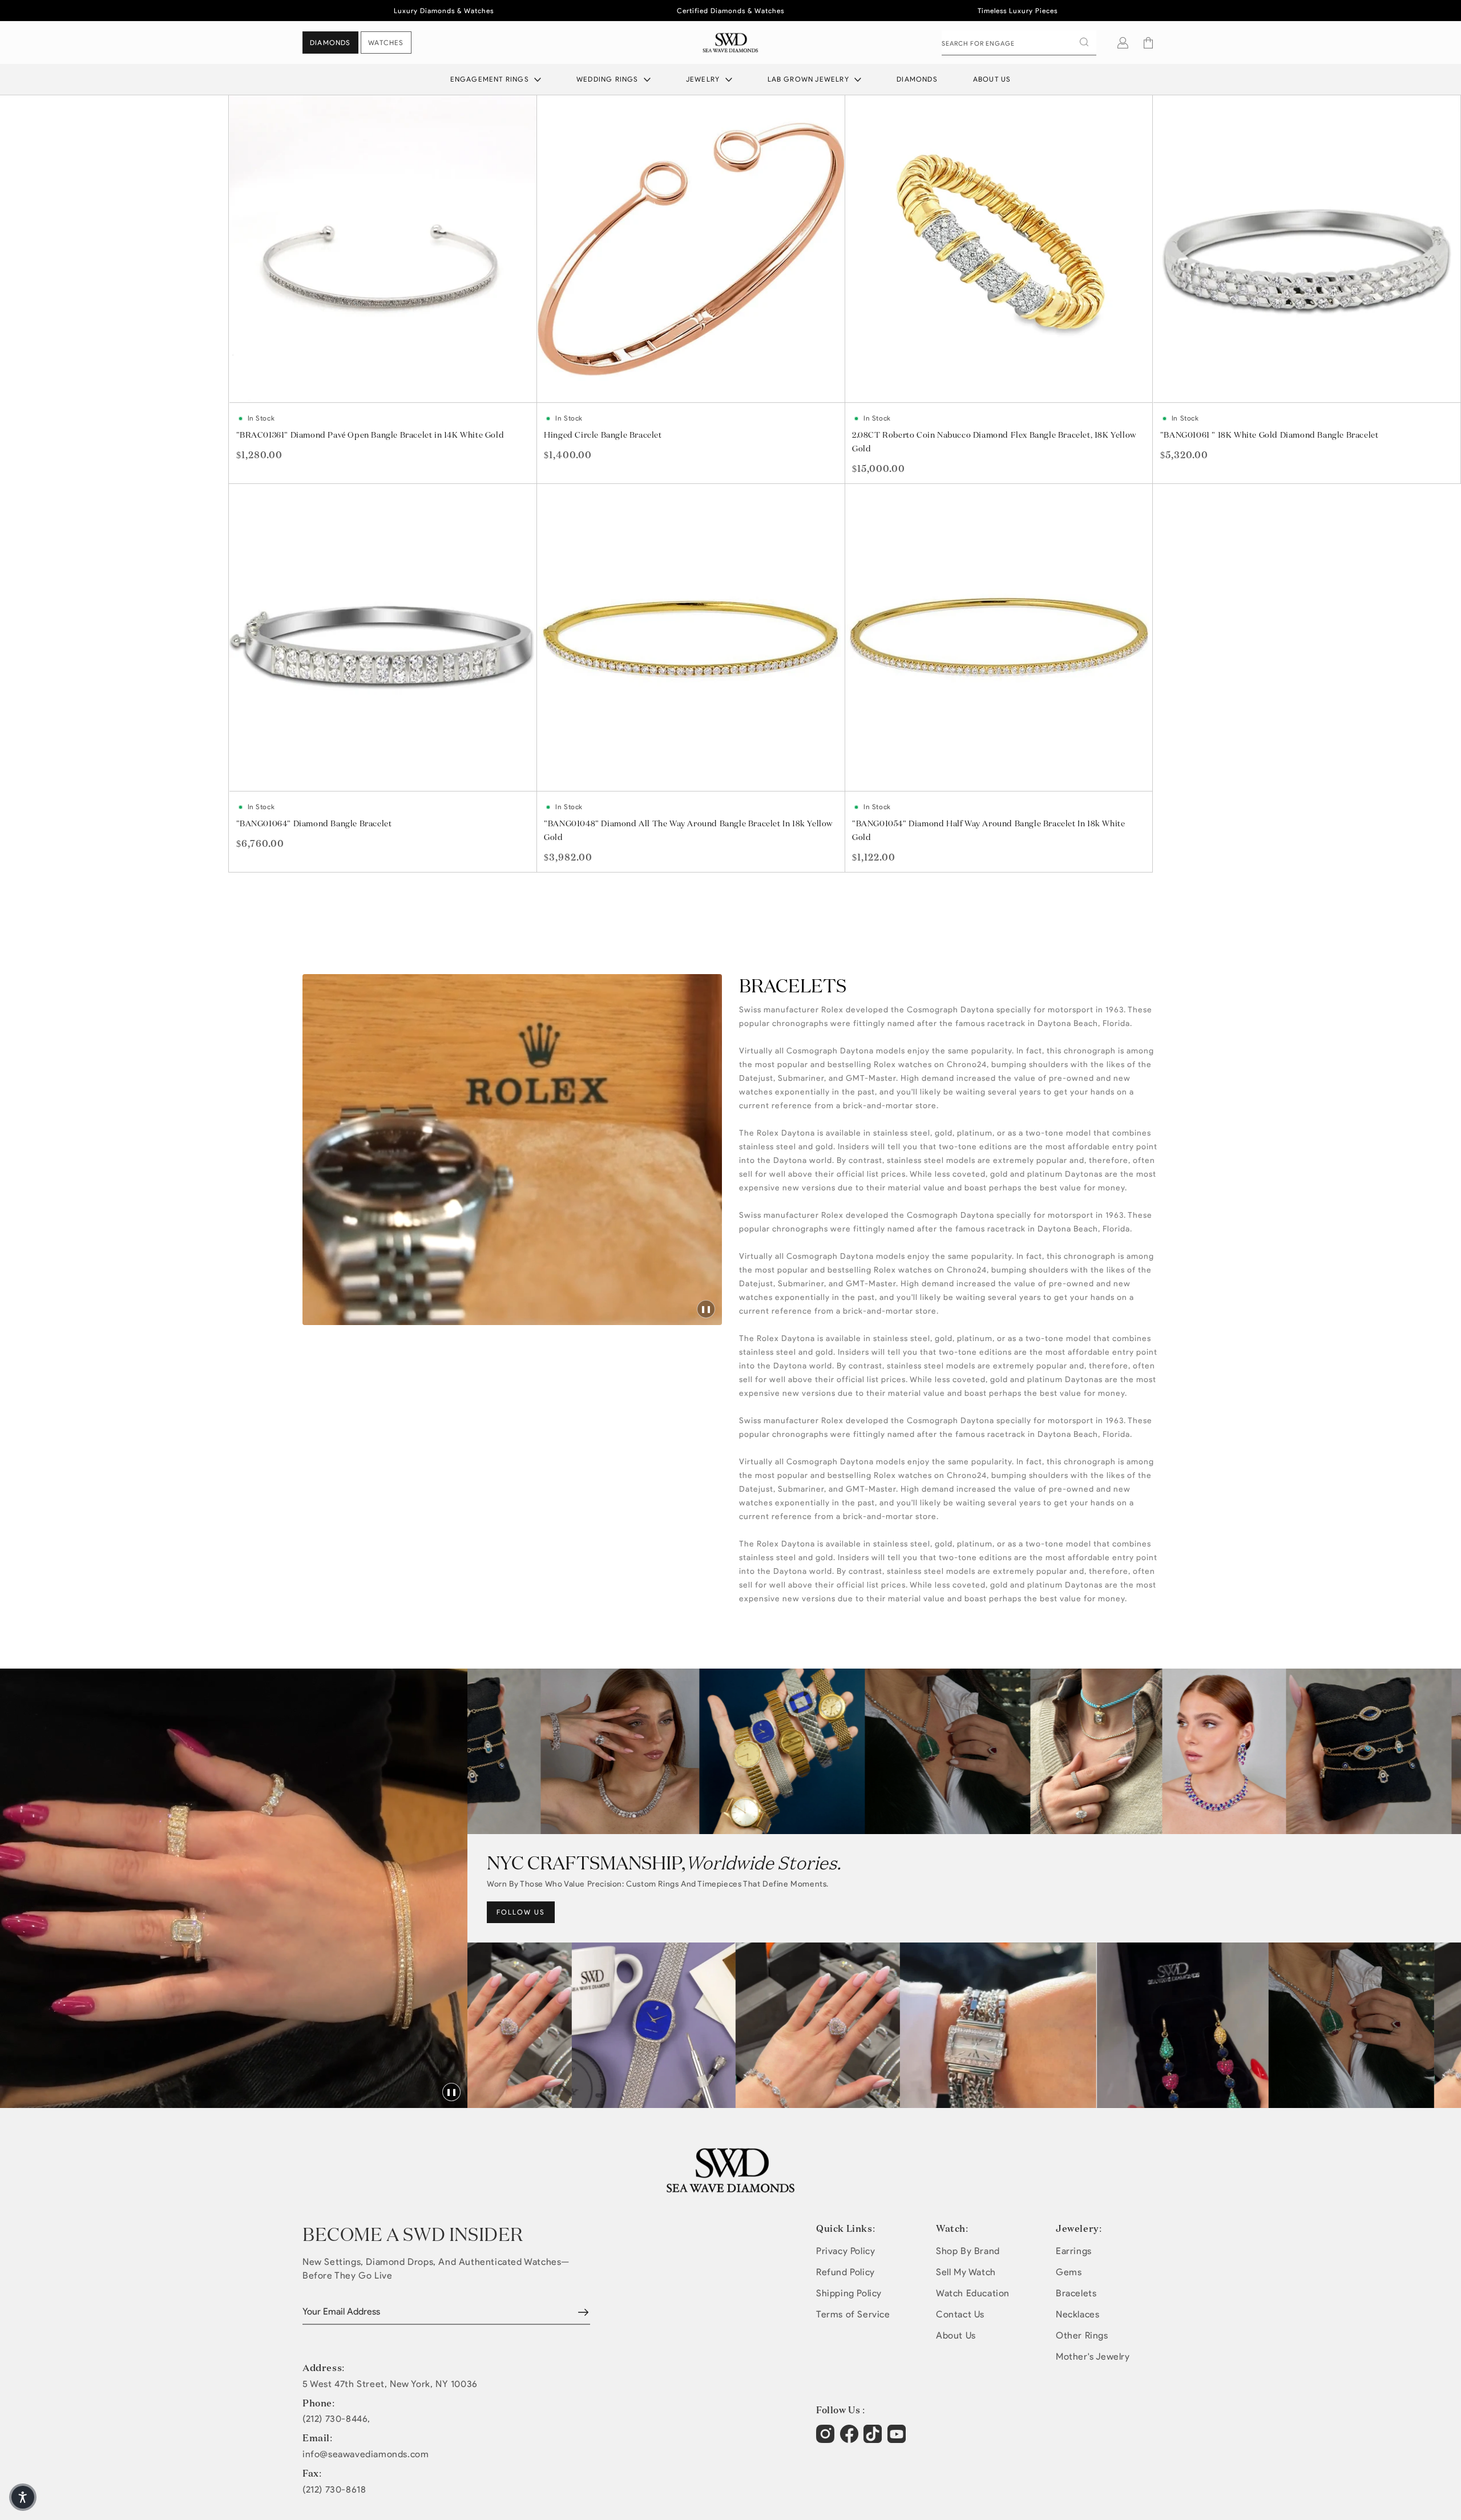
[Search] (1084, 42)
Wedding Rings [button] (609, 79)
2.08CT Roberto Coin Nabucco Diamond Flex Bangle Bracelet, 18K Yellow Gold (994, 442)
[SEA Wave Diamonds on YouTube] (874, 2440)
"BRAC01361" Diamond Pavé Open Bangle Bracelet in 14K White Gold (370, 435)
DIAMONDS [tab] (330, 43)
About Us (992, 79)
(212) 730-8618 (334, 2490)
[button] (1148, 43)
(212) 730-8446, (336, 2419)
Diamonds (917, 79)
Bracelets (1076, 2293)
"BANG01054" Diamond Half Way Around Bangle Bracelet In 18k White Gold (988, 830)
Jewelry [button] (704, 79)
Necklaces (1077, 2314)
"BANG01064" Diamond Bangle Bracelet (314, 823)
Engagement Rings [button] (491, 79)
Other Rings (1082, 2335)
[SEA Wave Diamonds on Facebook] (851, 2440)
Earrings (1074, 2251)
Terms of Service (853, 2314)
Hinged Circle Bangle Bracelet (603, 435)
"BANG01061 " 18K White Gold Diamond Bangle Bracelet (1270, 435)
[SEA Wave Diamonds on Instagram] (827, 2440)
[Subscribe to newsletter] (583, 2312)
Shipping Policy (849, 2293)
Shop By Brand (968, 2251)
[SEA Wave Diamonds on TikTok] (898, 2440)
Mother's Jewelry (1093, 2357)
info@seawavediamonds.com (366, 2454)
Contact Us (960, 2314)
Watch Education (973, 2293)
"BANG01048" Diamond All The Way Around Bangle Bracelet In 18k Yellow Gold (688, 830)
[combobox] (1019, 43)
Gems (1069, 2272)
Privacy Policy (845, 2251)
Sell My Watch (966, 2272)
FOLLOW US (521, 1912)
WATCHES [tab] (386, 43)
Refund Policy (845, 2272)
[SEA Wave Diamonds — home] (731, 43)
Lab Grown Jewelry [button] (810, 79)
